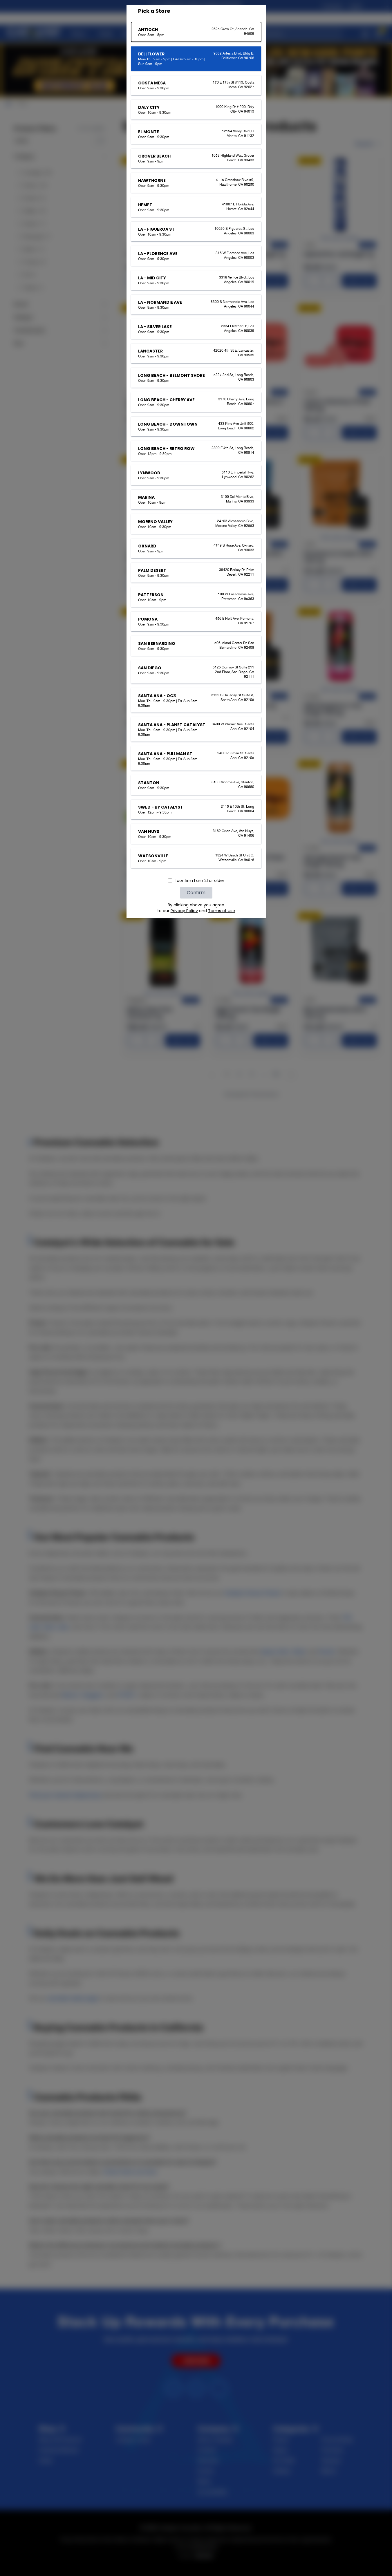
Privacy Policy (184, 911)
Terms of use (222, 911)
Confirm (196, 893)
